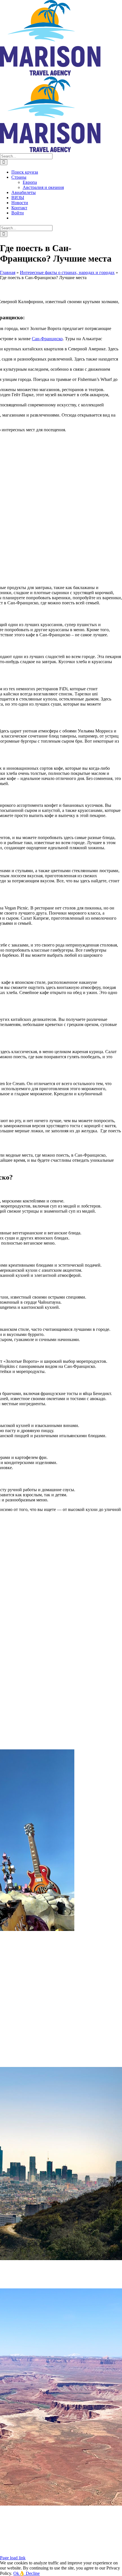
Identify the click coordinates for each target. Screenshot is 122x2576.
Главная (8, 272)
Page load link (13, 2558)
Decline (33, 2573)
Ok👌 (20, 2573)
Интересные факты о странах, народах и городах (67, 272)
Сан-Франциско (47, 339)
